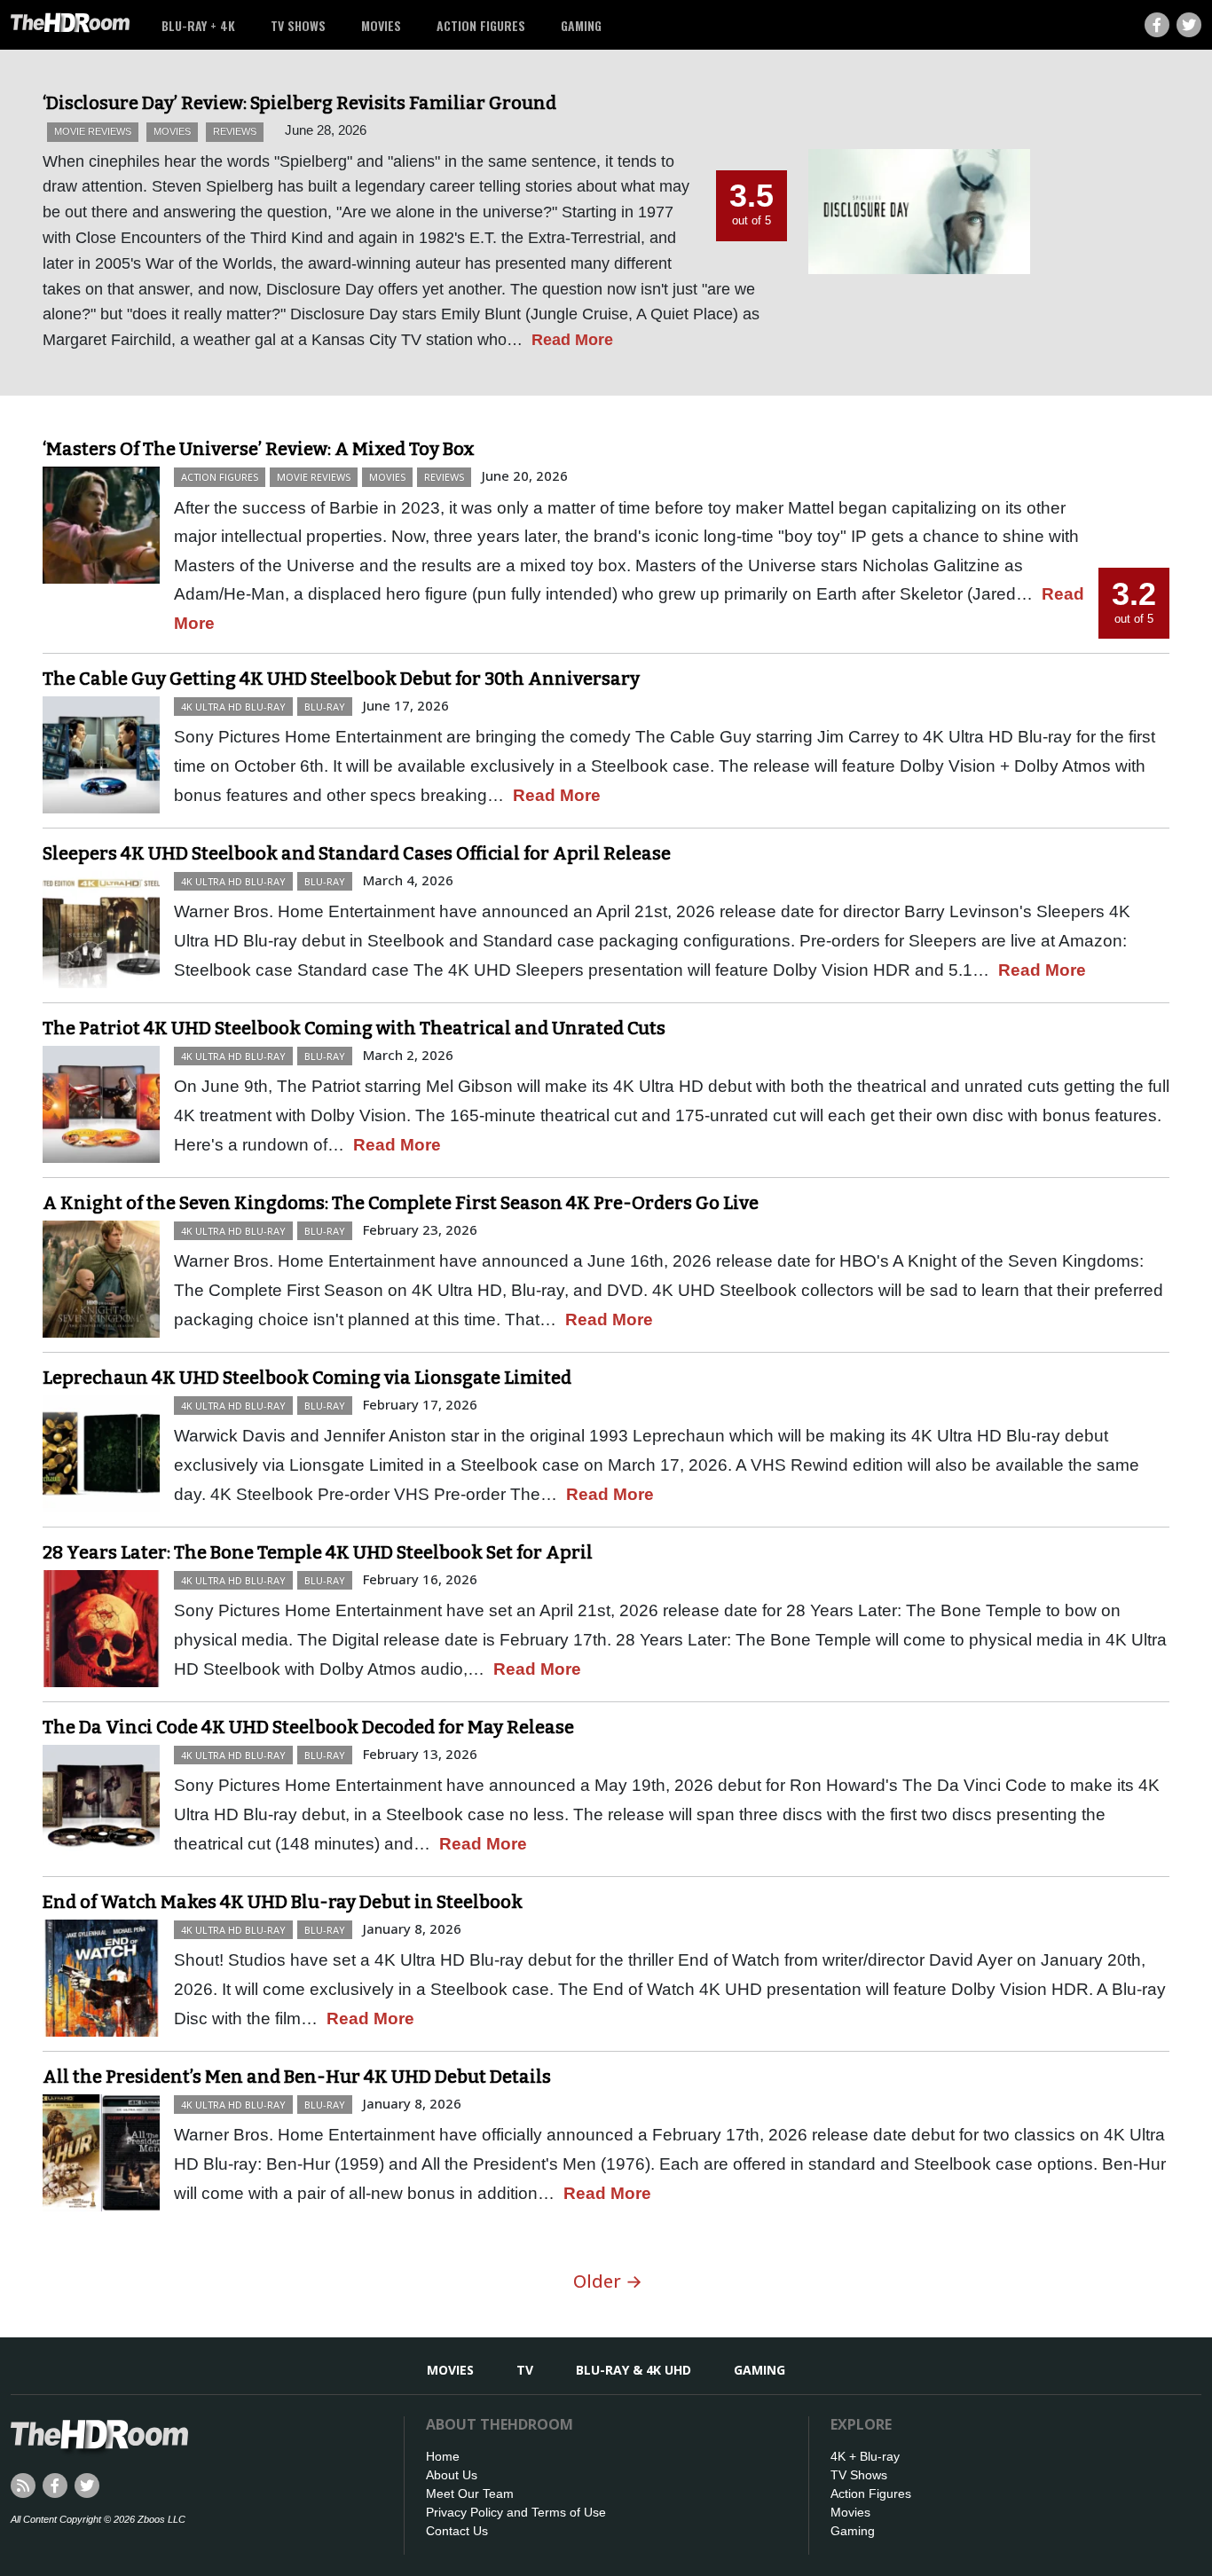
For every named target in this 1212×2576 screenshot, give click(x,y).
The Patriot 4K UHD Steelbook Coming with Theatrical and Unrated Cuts (354, 1028)
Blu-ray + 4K (198, 25)
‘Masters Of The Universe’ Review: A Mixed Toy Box (259, 449)
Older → (608, 2281)
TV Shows (298, 25)
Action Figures (481, 25)
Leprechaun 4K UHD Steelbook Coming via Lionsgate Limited (307, 1378)
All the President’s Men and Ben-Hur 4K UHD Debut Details (297, 2077)
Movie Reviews (93, 131)
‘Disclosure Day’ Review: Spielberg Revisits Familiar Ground (299, 103)
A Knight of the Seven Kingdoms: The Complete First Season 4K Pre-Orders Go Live (401, 1203)
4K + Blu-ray (865, 2456)
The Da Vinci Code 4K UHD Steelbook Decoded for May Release (308, 1727)
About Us (452, 2475)
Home (443, 2456)
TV (525, 2370)
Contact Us (457, 2531)
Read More (572, 340)
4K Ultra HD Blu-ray (233, 707)
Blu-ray (325, 707)
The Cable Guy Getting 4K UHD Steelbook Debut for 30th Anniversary (341, 679)
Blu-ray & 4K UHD (634, 2370)
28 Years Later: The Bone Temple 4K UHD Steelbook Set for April (318, 1552)
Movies (381, 25)
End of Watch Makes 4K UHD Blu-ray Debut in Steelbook (283, 1902)
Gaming (581, 25)
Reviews (235, 131)
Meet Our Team (470, 2494)
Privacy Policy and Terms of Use (516, 2512)
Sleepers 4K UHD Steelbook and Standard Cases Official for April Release (357, 853)
